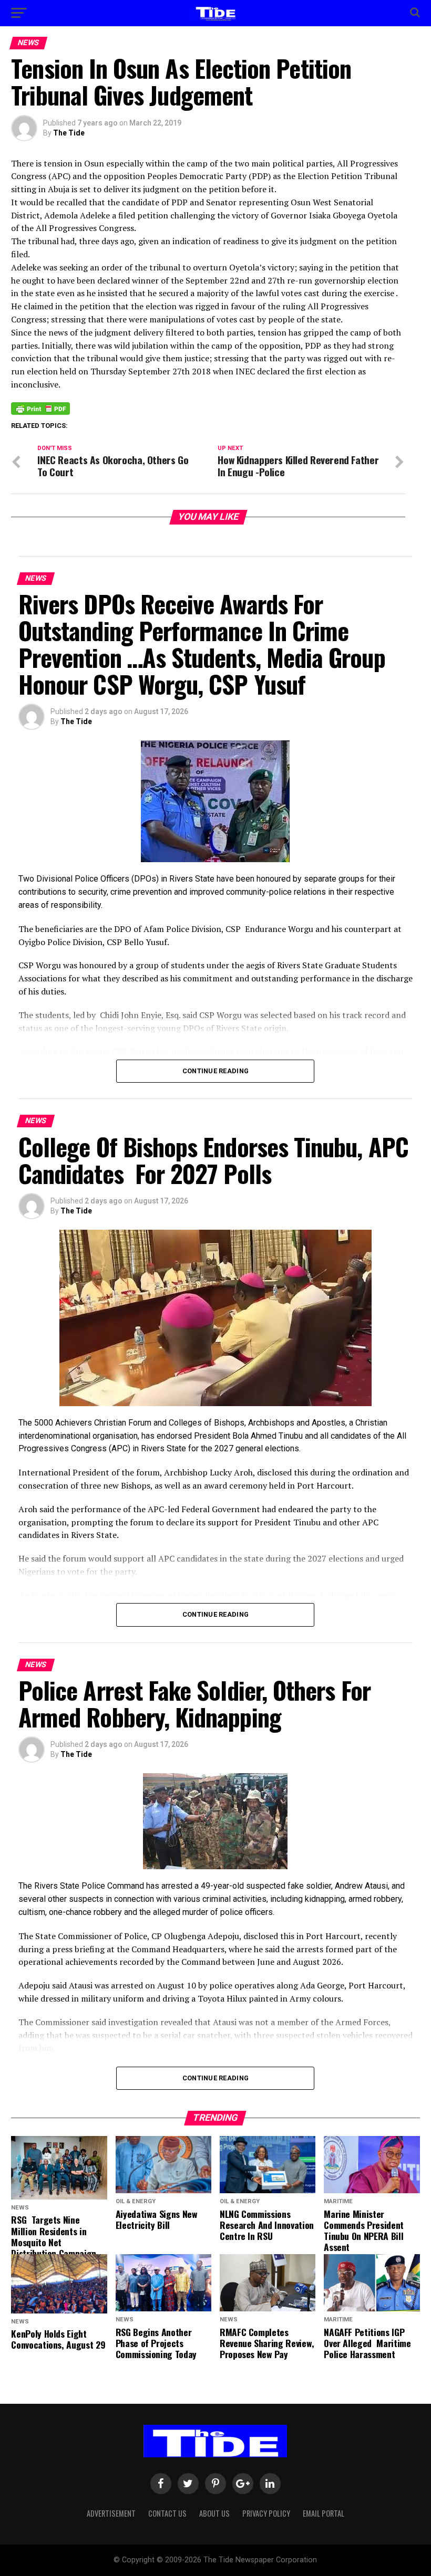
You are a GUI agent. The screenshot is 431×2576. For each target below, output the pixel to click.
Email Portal (324, 2513)
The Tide (69, 133)
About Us (214, 2513)
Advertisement (111, 2513)
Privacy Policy (266, 2513)
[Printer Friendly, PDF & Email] (40, 408)
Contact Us (167, 2513)
